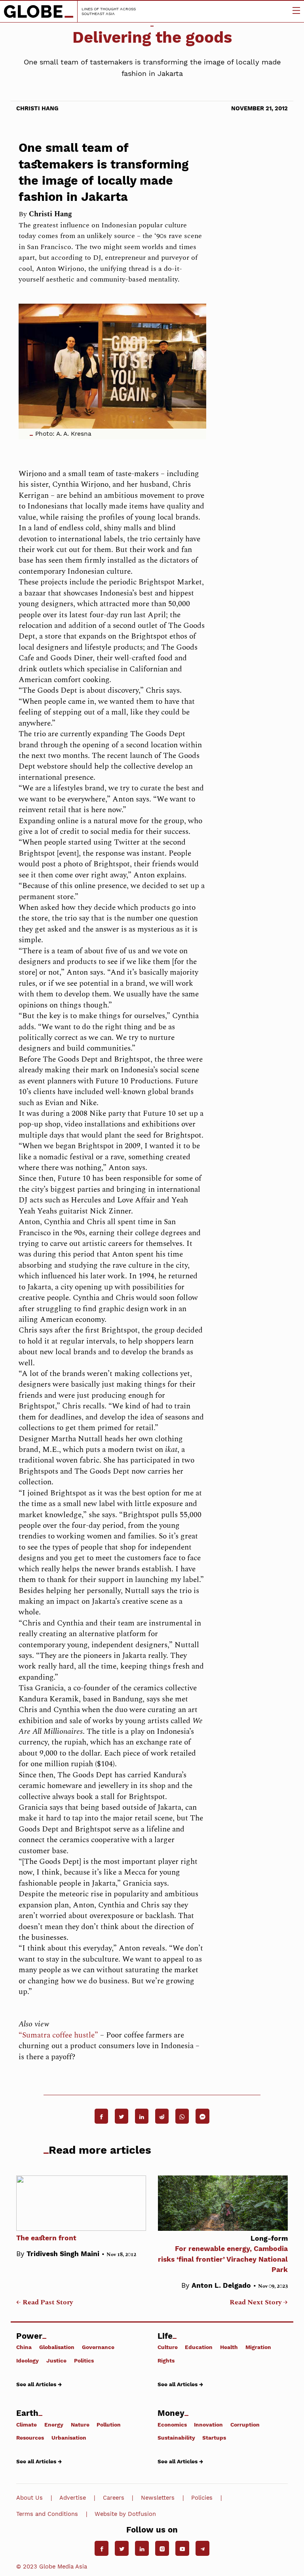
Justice (56, 2360)
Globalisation (57, 2347)
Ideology (28, 2360)
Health (229, 2347)
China (24, 2347)
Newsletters (158, 2498)
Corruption (245, 2424)
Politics (84, 2360)
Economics (172, 2424)
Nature (80, 2424)
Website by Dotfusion (125, 2514)
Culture (168, 2347)
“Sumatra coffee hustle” (58, 2035)
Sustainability (176, 2438)
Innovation (208, 2424)
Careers (114, 2498)
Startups (214, 2438)
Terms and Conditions (47, 2514)
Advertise (73, 2498)
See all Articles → (39, 2384)
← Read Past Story (45, 2302)
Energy (54, 2424)
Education (199, 2347)
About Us (29, 2498)
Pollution (109, 2424)
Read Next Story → (259, 2302)
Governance (98, 2347)
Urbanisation (69, 2438)
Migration (258, 2347)
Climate (27, 2424)
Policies (202, 2498)
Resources (30, 2438)
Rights (166, 2360)
